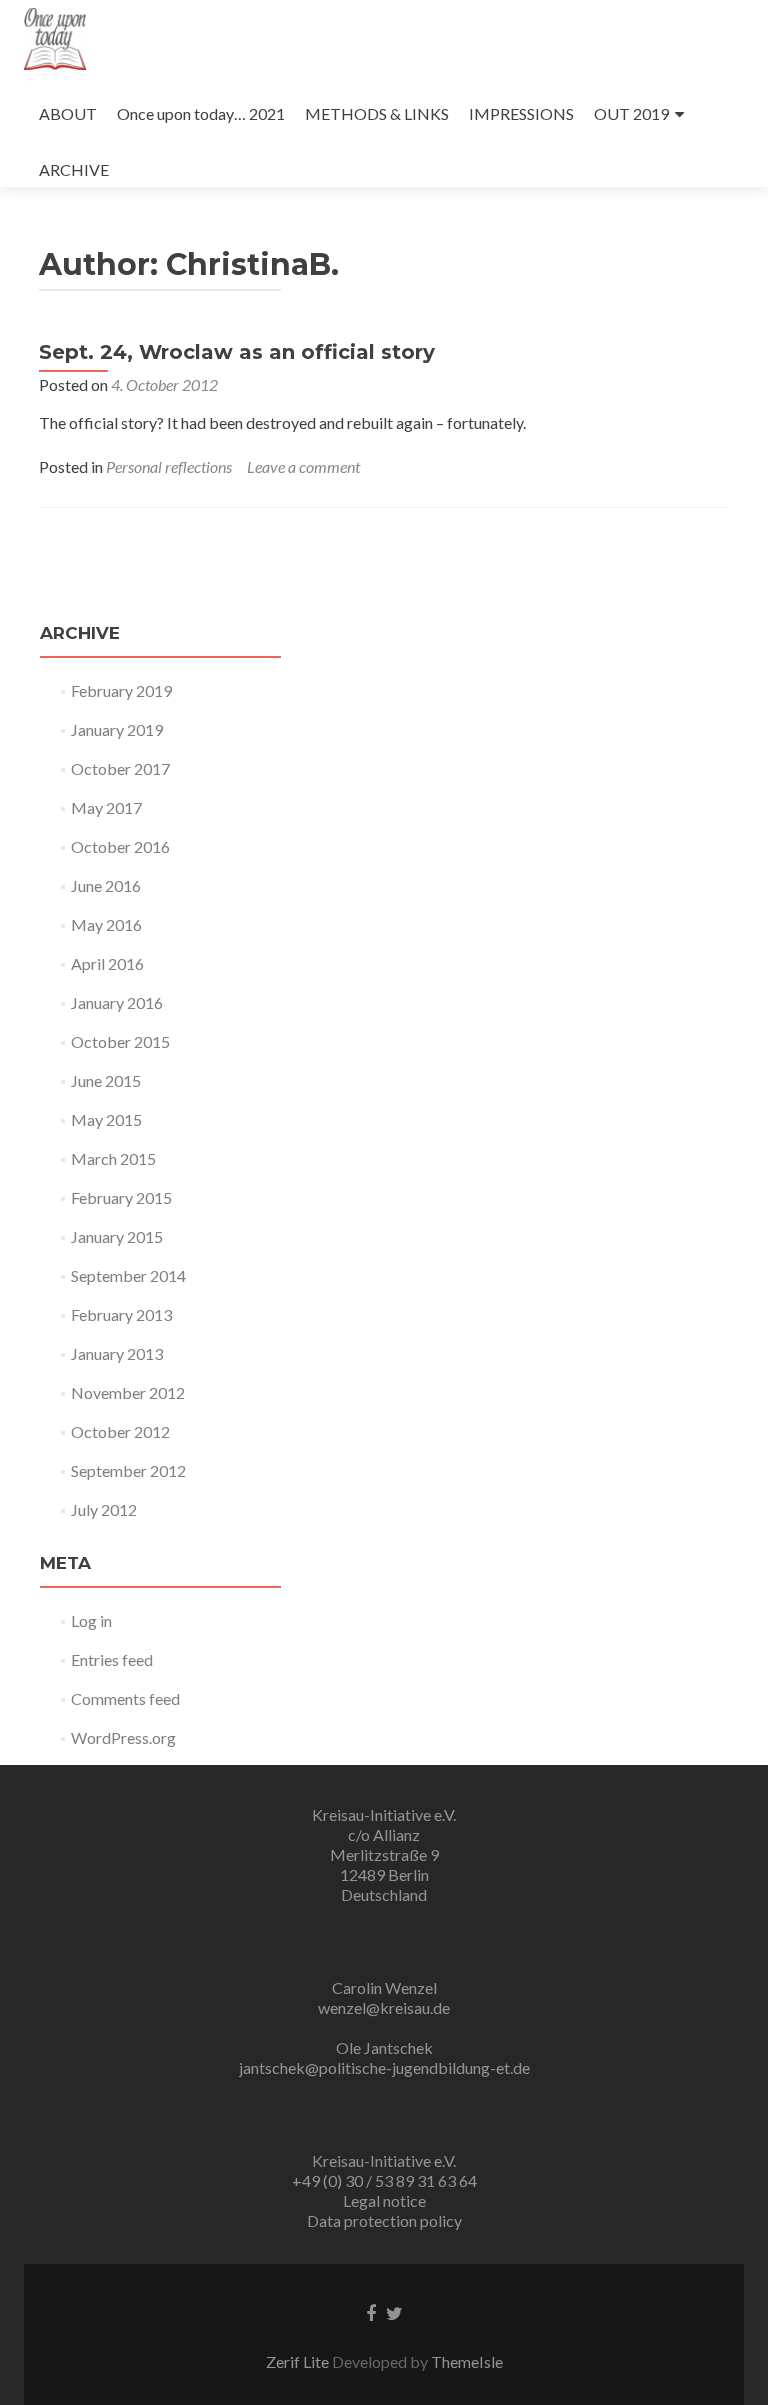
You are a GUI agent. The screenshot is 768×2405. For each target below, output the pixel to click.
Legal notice (384, 2200)
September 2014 (128, 1275)
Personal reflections (169, 466)
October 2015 (120, 1041)
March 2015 (113, 1158)
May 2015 (106, 1119)
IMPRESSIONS (521, 113)
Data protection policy (384, 2220)
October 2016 (120, 846)
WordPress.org (123, 1737)
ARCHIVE (74, 169)
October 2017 (120, 768)
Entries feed (112, 1659)
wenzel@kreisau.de (384, 2007)
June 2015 (106, 1080)
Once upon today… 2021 (201, 113)
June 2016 (106, 885)
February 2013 (121, 1314)
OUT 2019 (631, 113)
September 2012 (128, 1470)
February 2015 (121, 1197)
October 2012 (120, 1431)
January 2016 (117, 1002)
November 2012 (128, 1392)
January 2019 (117, 729)
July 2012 (104, 1509)
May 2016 (106, 924)
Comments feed (125, 1698)
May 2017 (106, 807)
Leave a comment (303, 466)
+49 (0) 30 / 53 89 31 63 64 (384, 2180)
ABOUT (68, 113)
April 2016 (107, 963)
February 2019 (121, 690)
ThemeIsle (467, 2361)
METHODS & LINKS (377, 113)
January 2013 (117, 1353)
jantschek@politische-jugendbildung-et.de (384, 2067)
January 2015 (117, 1236)
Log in (91, 1620)
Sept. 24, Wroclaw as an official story (237, 352)
